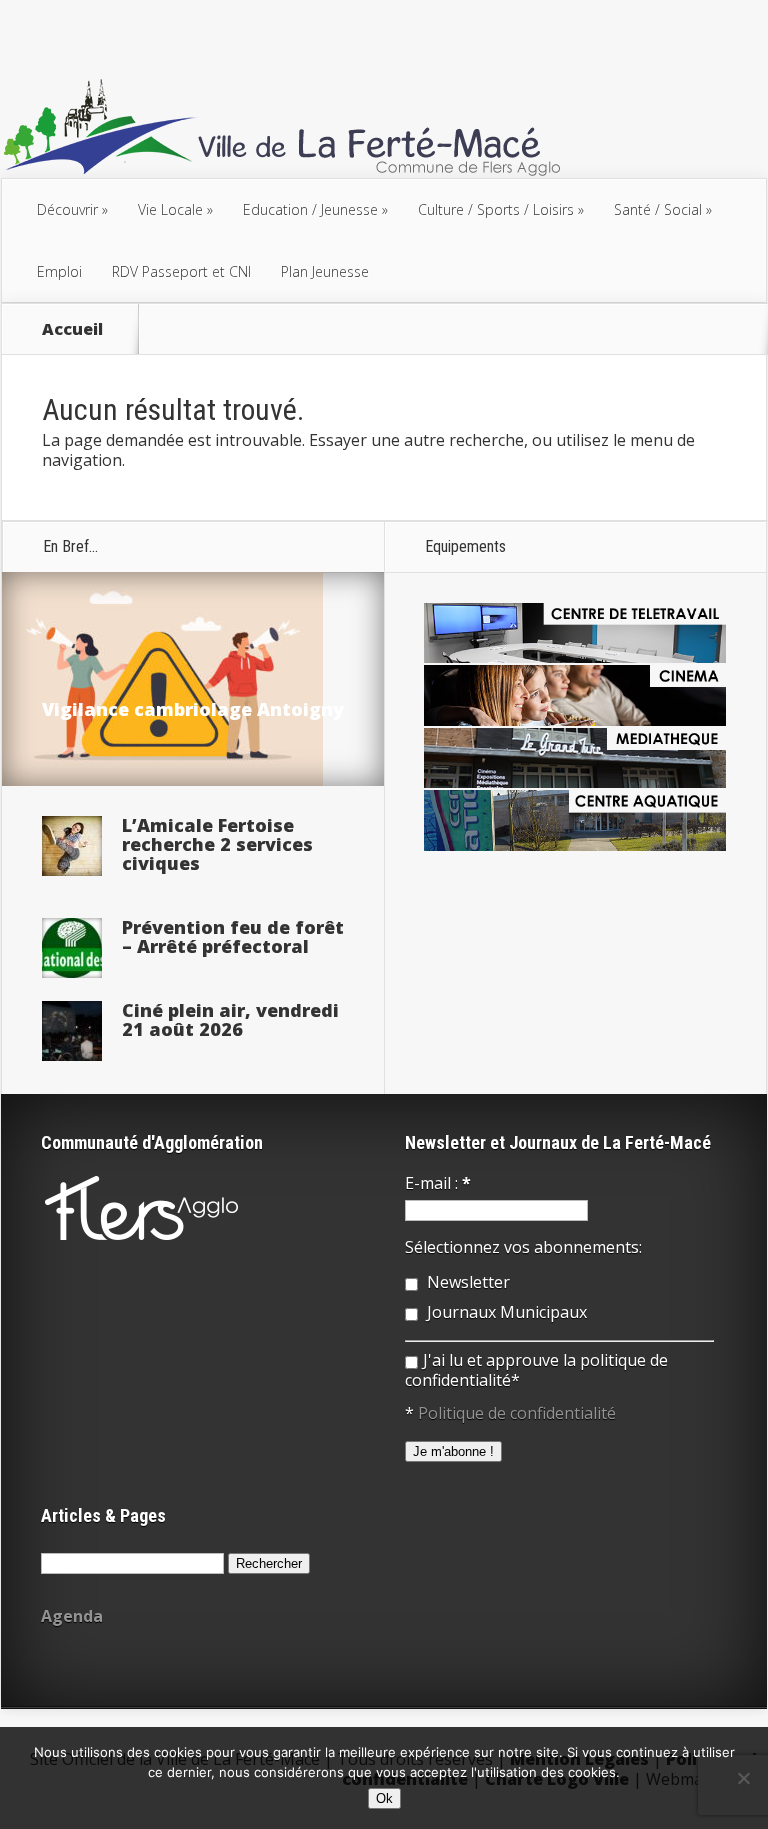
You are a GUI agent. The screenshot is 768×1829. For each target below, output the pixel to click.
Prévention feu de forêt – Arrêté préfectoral (233, 936)
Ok (384, 1798)
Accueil (72, 329)
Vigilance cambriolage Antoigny (193, 709)
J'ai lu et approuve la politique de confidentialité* (536, 1370)
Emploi (59, 271)
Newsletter (466, 1282)
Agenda (72, 1616)
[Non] (743, 1778)
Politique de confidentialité (517, 1413)
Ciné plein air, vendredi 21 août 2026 (230, 1019)
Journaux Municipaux (505, 1312)
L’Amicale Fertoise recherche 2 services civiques (217, 844)
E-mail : (438, 1183)
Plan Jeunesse (325, 271)
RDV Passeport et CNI (181, 271)
